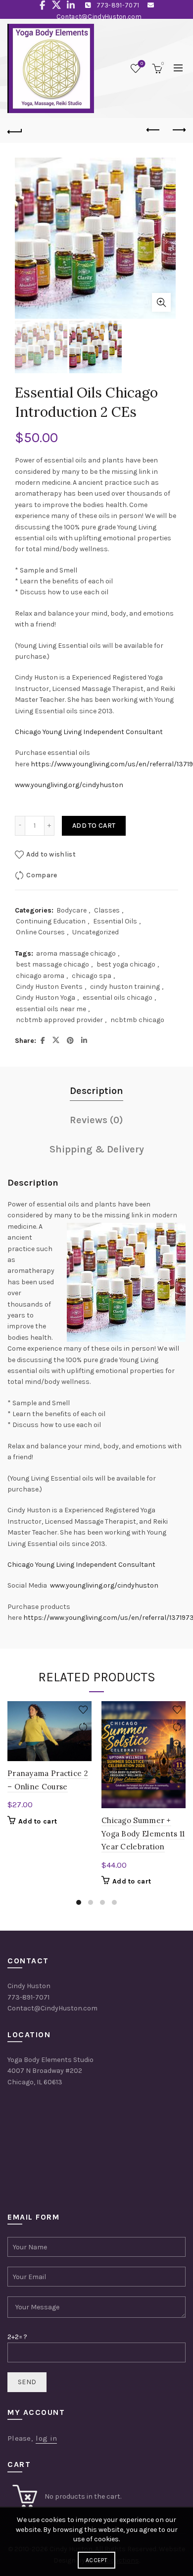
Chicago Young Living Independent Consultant (89, 732)
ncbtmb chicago (137, 1020)
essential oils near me (51, 1009)
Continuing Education (51, 921)
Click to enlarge (161, 302)
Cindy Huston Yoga (46, 998)
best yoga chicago (126, 964)
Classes (107, 910)
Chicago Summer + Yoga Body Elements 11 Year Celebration (143, 1833)
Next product (178, 130)
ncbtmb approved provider (59, 1020)
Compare (42, 875)
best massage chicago (52, 964)
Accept (96, 2560)
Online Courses (40, 932)
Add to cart (94, 826)
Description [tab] (96, 1091)
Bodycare (72, 910)
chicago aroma (40, 976)
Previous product (153, 130)
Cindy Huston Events (49, 987)
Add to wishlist (51, 854)
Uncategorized (96, 932)
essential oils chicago (118, 998)
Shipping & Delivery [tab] (97, 1149)
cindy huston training (125, 987)
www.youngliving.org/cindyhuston (69, 785)
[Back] (15, 130)
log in (46, 2438)
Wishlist (142, 64)
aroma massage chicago (76, 953)
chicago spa (92, 976)
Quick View (83, 1745)
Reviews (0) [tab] (96, 1120)
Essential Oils (115, 921)
